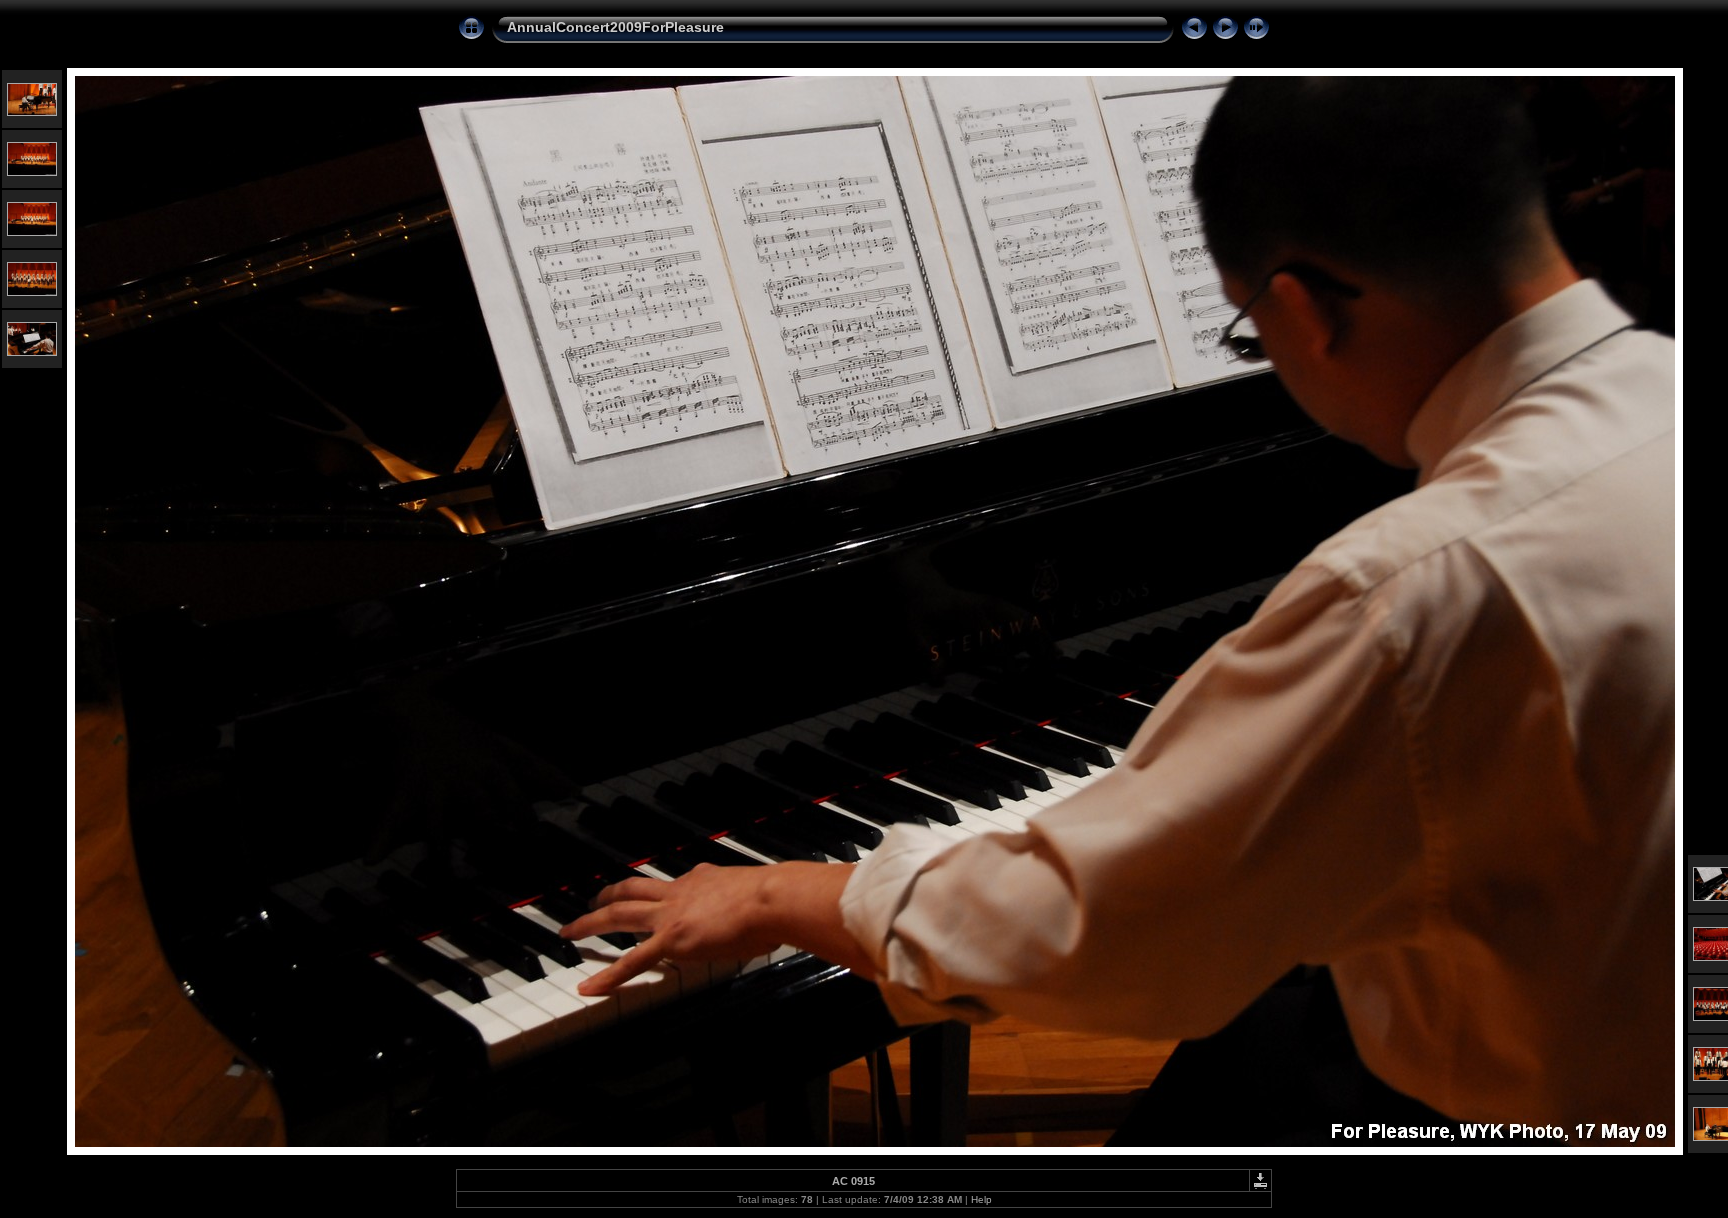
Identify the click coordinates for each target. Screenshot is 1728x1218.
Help (981, 1199)
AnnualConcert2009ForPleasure (615, 27)
